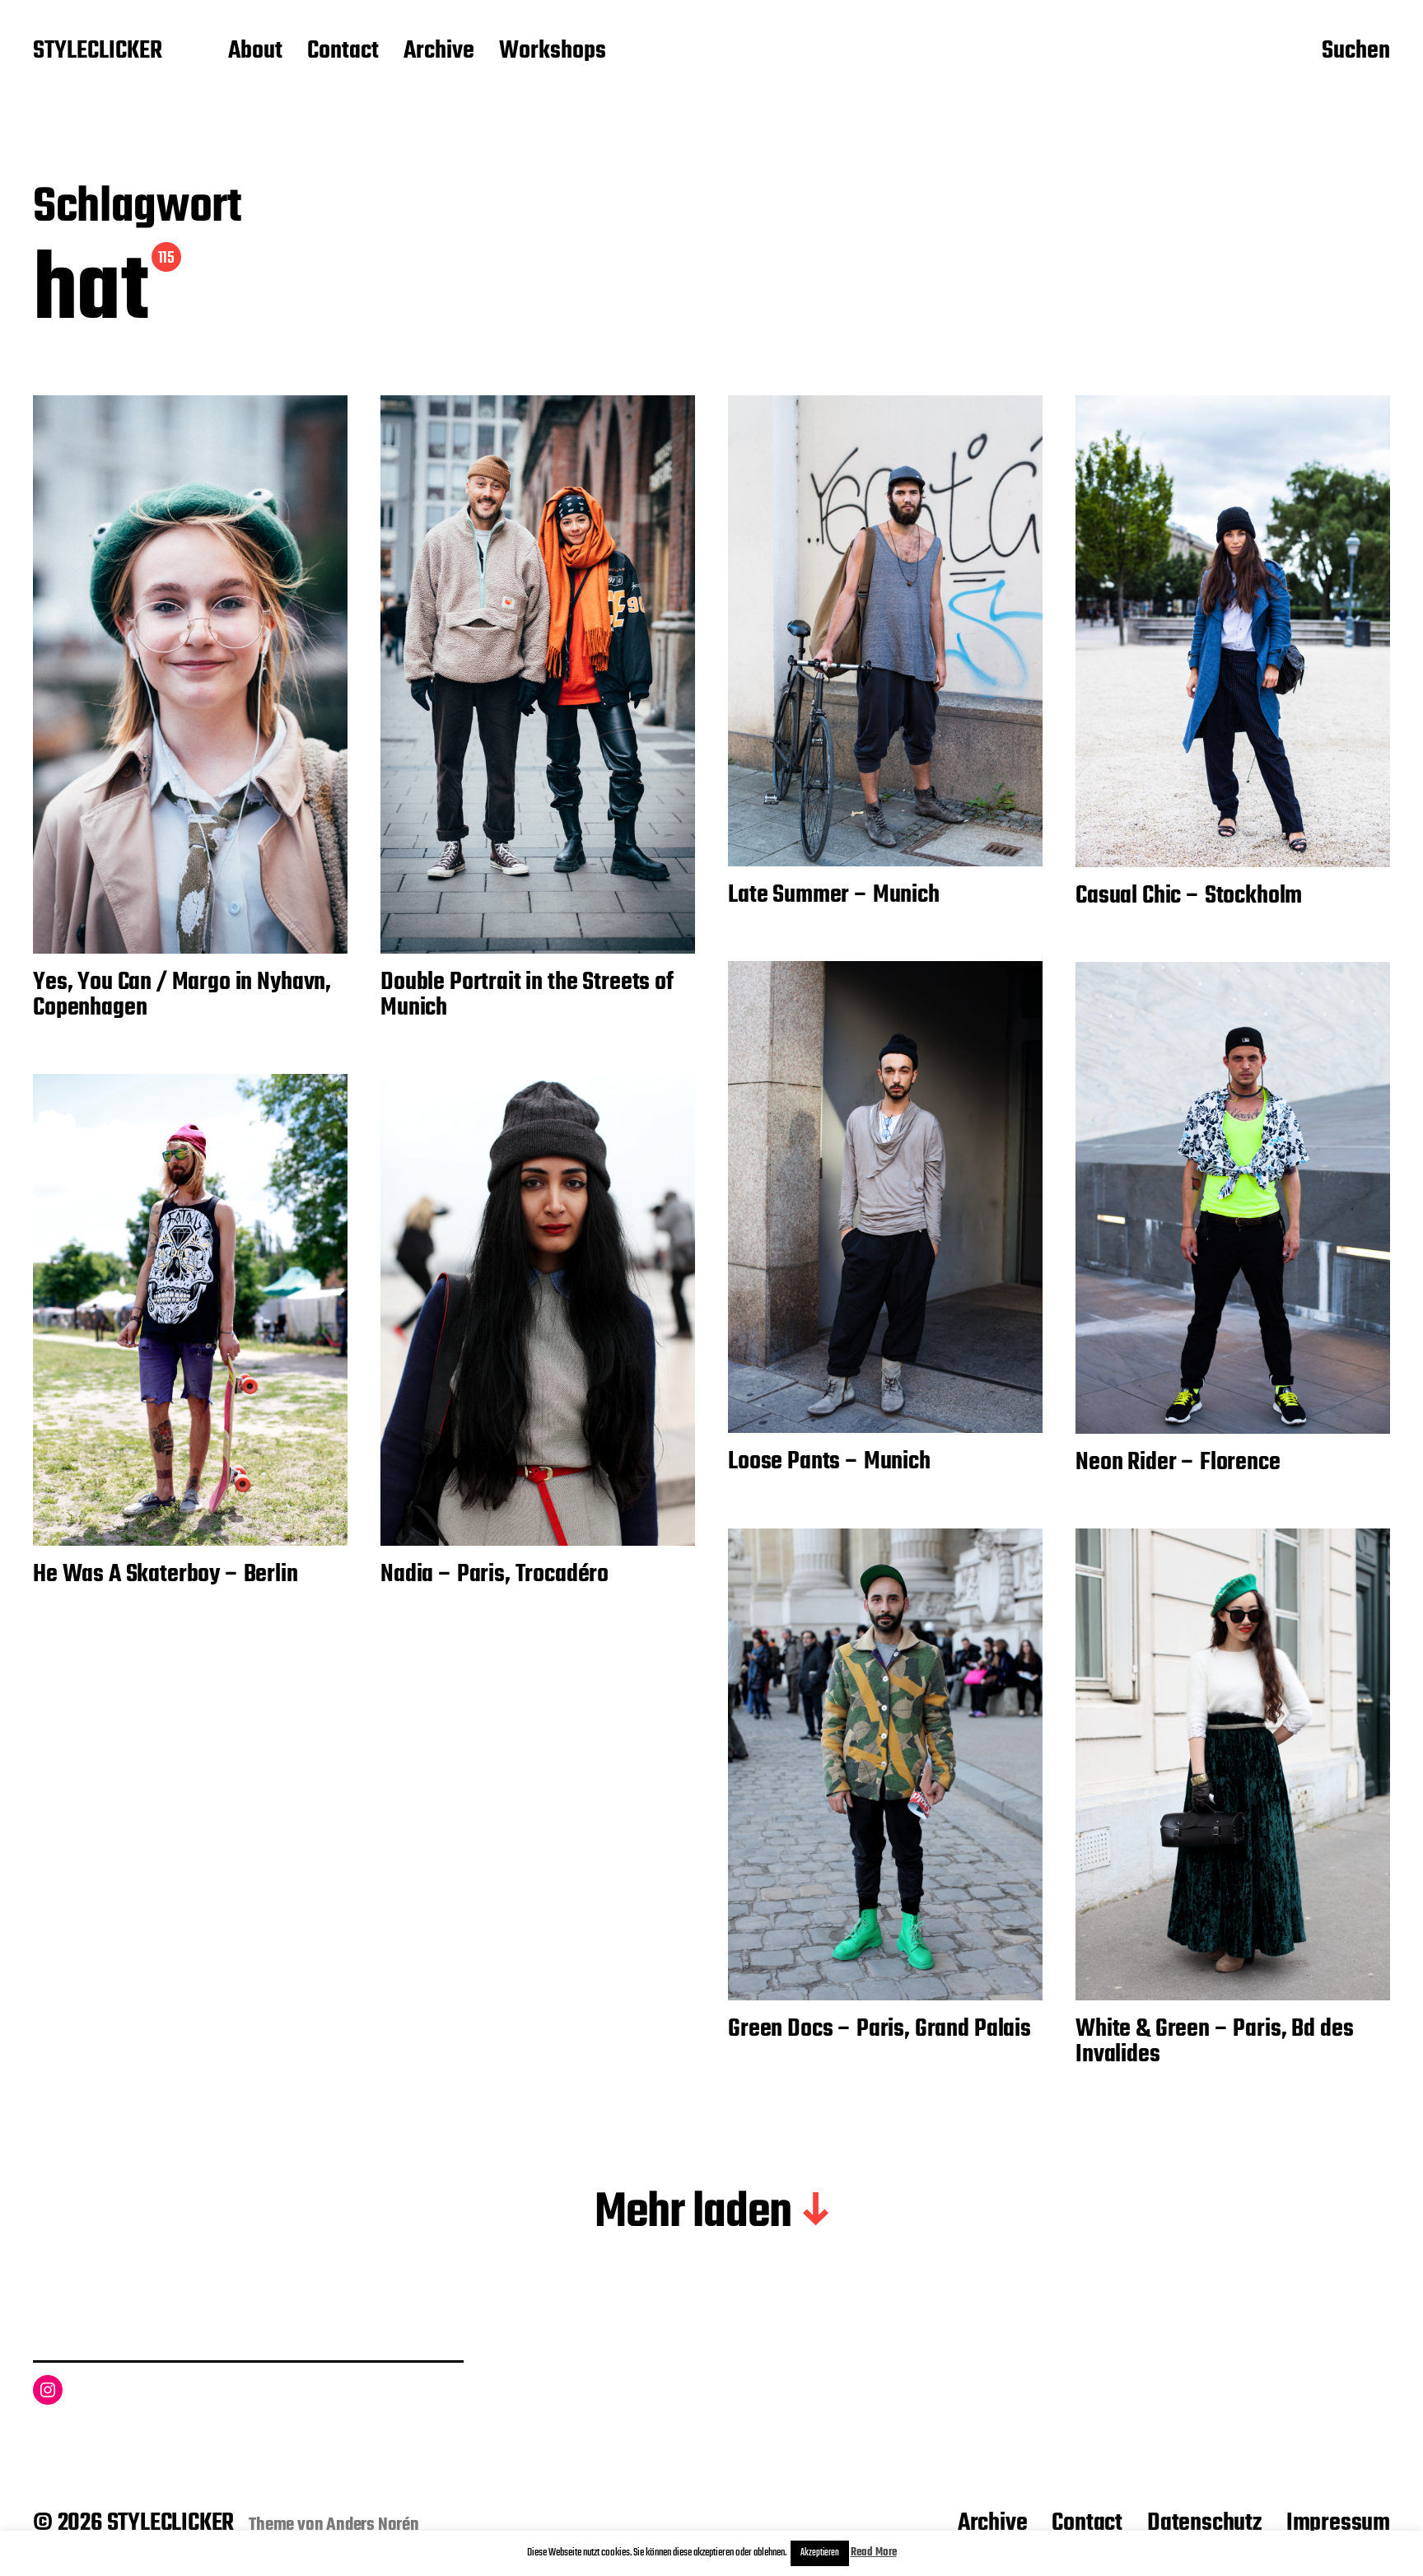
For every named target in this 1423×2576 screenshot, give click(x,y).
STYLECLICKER (98, 52)
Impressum (1338, 2523)
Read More (874, 2553)
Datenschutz (1204, 2523)
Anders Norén (373, 2525)
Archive (439, 52)
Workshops (553, 52)
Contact (343, 52)
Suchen (1356, 52)
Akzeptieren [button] (820, 2553)
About (255, 52)
